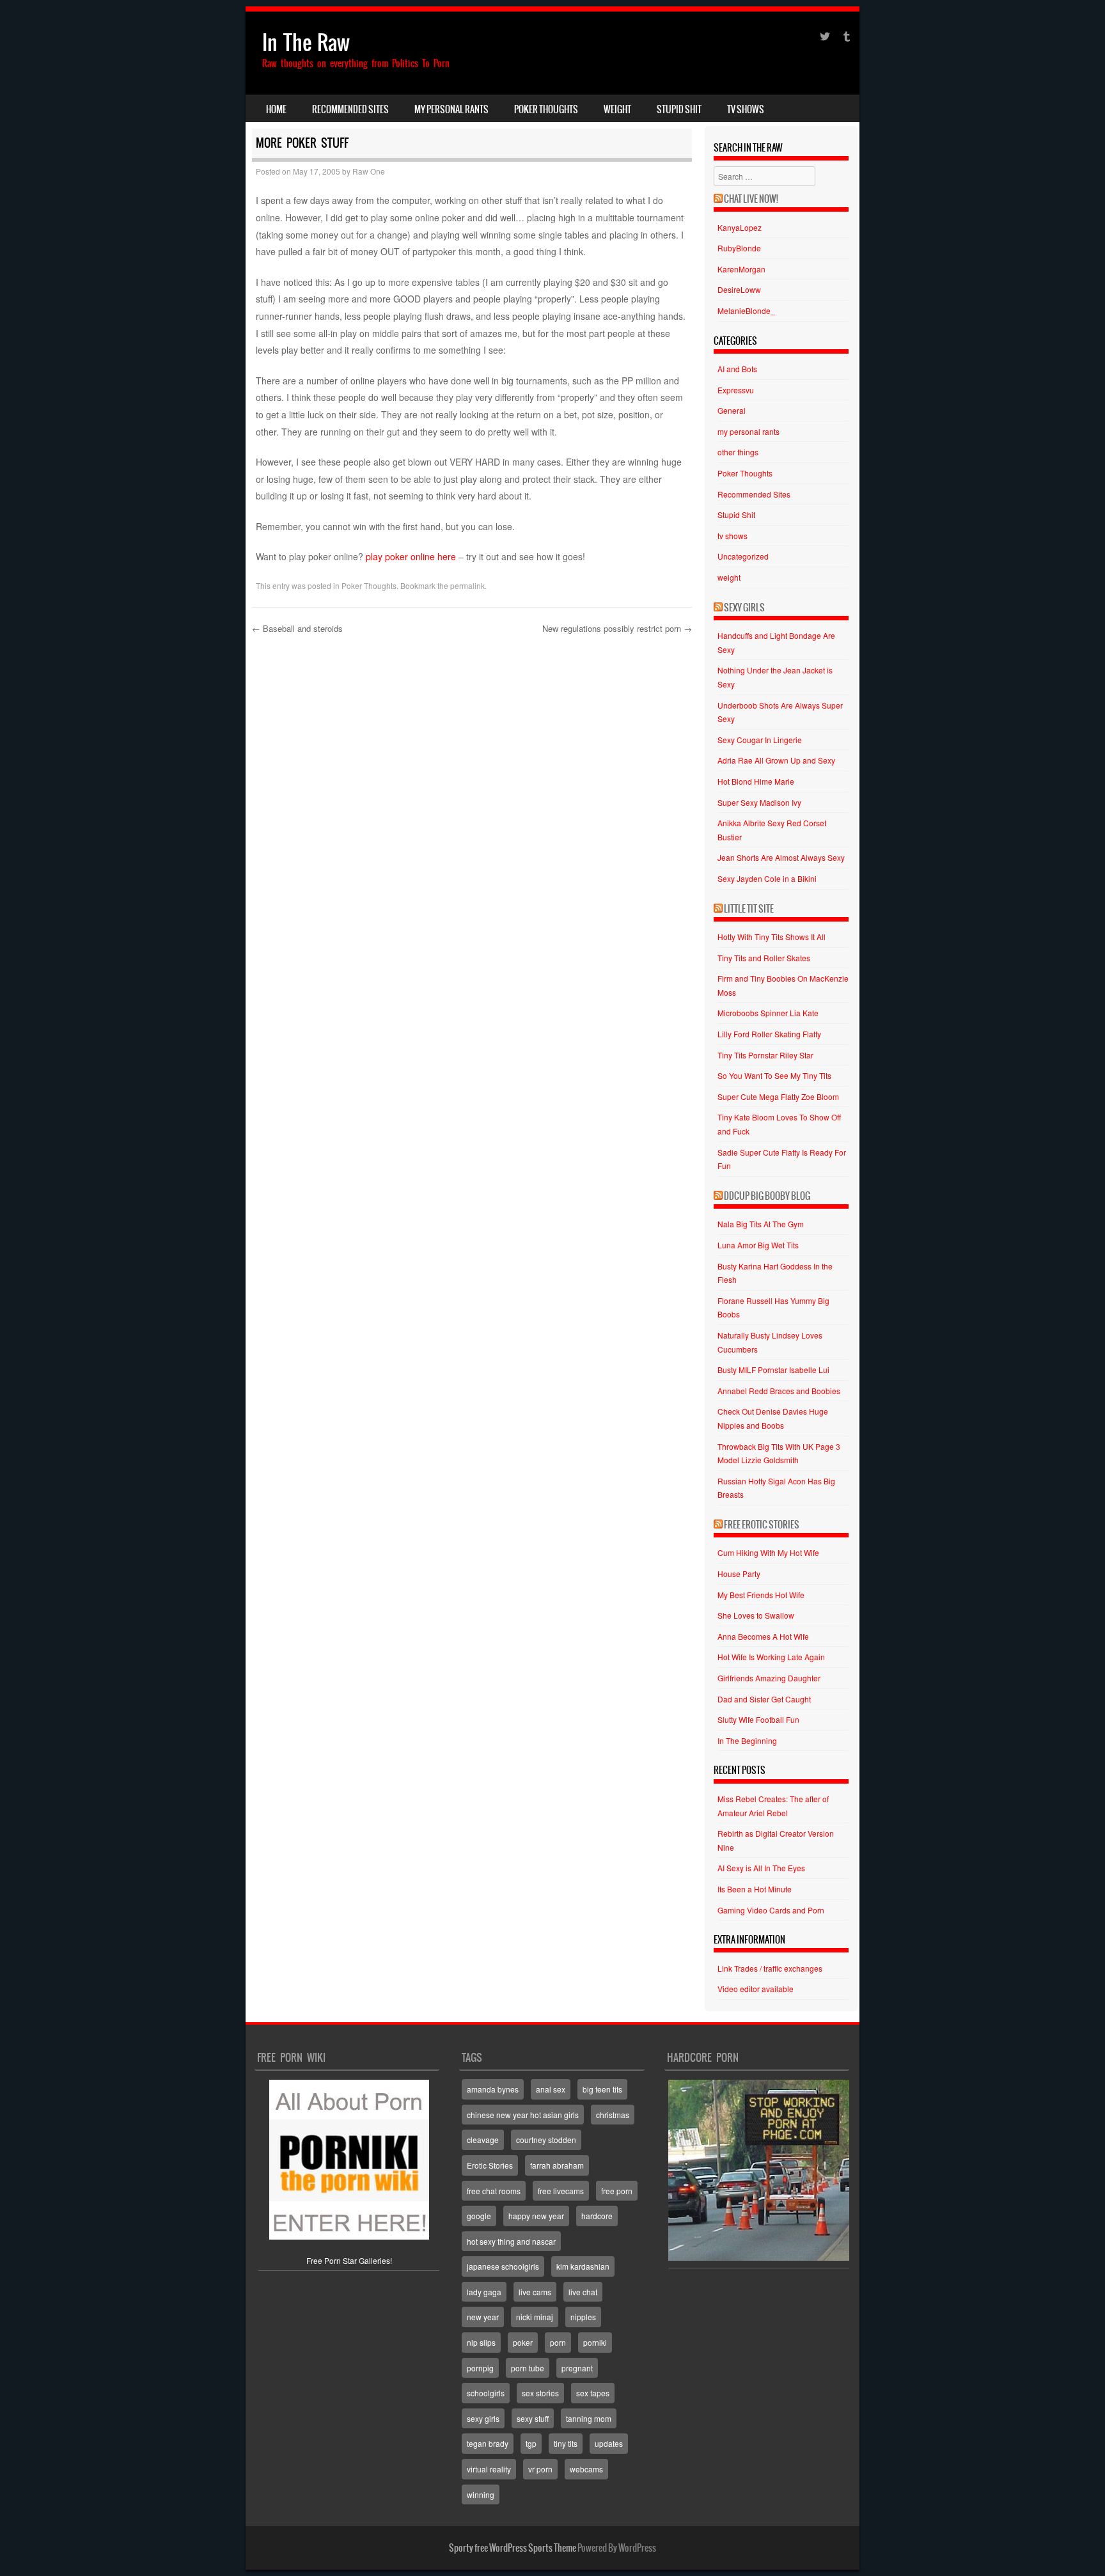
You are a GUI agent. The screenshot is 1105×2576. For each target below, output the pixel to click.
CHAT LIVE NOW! (751, 199)
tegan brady (488, 2443)
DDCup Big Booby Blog (767, 1196)
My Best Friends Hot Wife (761, 1595)
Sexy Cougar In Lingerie (760, 740)
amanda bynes (493, 2089)
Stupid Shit (679, 109)
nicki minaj (535, 2317)
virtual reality (489, 2469)
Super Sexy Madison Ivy (759, 802)
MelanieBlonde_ (746, 310)
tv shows (746, 109)
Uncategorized (743, 556)
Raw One (369, 171)
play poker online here (411, 556)
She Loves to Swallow (756, 1615)
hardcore (597, 2216)
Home (276, 109)
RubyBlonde (739, 248)
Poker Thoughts (546, 109)
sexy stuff (533, 2418)
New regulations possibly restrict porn (617, 628)
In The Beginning (747, 1740)
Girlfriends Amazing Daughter (769, 1678)
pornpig (480, 2368)
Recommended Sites (350, 109)
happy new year (536, 2216)
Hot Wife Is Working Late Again (771, 1657)
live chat (583, 2292)
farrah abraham (557, 2165)
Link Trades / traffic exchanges (770, 1968)
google (479, 2216)
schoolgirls (486, 2393)
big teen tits (602, 2089)
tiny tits (566, 2443)
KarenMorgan (741, 269)
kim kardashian (583, 2266)
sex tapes (593, 2393)
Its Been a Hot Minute (755, 1889)
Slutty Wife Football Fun (758, 1719)
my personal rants (451, 109)
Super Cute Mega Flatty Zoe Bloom (778, 1096)
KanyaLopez (740, 227)
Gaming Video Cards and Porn (771, 1910)
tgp (531, 2443)
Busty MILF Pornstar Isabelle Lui (773, 1370)
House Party (739, 1574)
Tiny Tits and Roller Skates (764, 958)
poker (523, 2342)
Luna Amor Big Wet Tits (758, 1245)
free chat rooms (494, 2191)
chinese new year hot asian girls (523, 2115)
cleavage (483, 2140)
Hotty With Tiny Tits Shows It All (772, 937)
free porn (617, 2191)
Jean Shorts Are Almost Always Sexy (781, 857)
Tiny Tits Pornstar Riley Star (765, 1055)
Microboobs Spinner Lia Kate (768, 1013)
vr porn (540, 2469)
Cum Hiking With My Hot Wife (768, 1552)
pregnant (577, 2368)
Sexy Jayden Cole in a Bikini (767, 878)
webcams (586, 2469)
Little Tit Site (749, 909)
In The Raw (306, 43)
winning (481, 2494)
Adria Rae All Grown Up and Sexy (776, 760)
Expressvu (736, 390)
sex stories (540, 2393)
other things (738, 452)
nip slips (481, 2342)
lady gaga (484, 2292)
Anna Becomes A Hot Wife (763, 1636)
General (732, 410)
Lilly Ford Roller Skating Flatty (769, 1034)
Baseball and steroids (297, 628)
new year (483, 2317)
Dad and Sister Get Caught (764, 1699)
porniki (595, 2342)
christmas (613, 2115)
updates (609, 2443)
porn (558, 2342)
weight (617, 109)
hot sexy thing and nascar (511, 2241)
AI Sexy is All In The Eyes (761, 1868)
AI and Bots (737, 369)
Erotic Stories (490, 2165)
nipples (583, 2317)
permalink (467, 585)
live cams (535, 2292)
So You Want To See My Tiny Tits (774, 1075)
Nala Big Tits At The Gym (761, 1224)
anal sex (551, 2089)
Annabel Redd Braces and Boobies (779, 1391)
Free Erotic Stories (762, 1525)
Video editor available (756, 1989)
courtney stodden (546, 2140)
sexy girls (483, 2418)
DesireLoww (739, 289)
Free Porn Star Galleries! (349, 2260)
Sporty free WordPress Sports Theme (513, 2548)
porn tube (528, 2368)
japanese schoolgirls (503, 2266)
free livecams (561, 2191)
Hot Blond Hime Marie (756, 781)
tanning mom (589, 2418)
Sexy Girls (744, 608)
